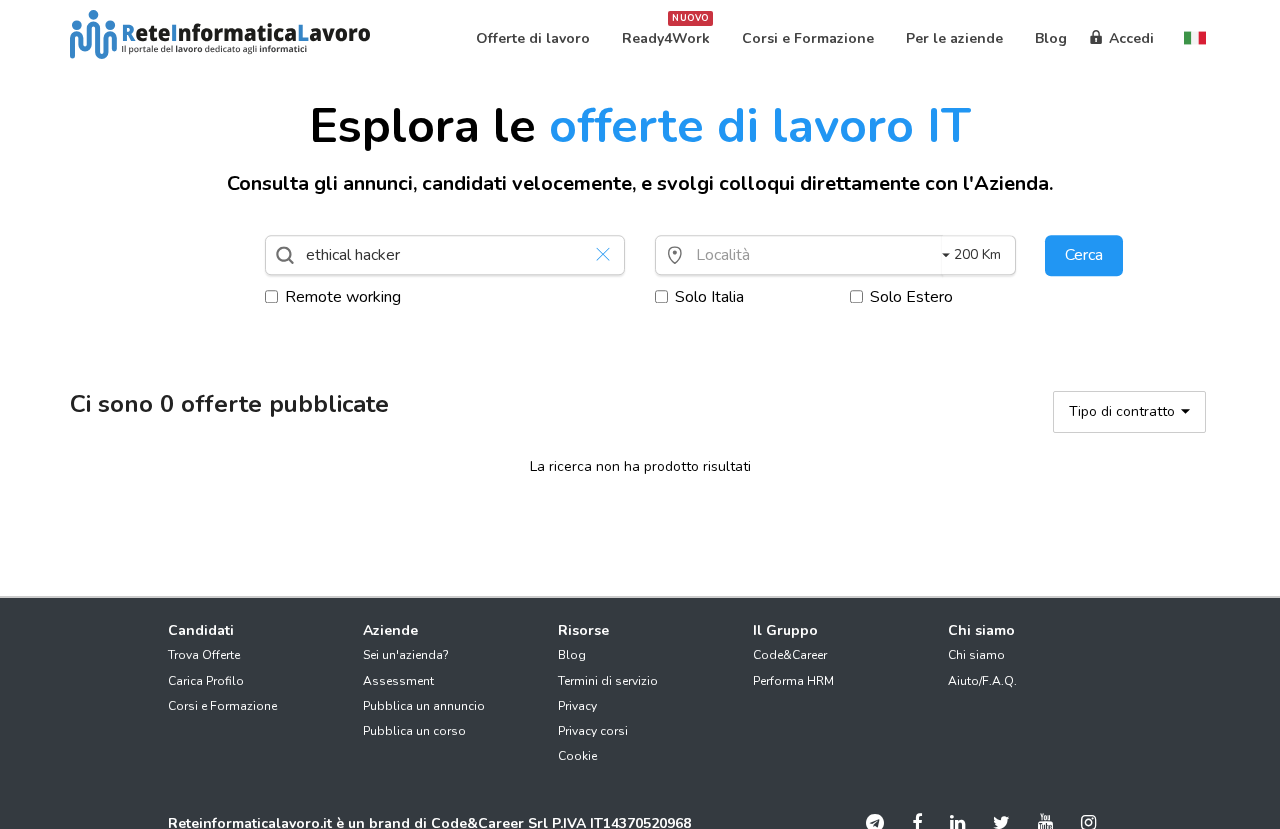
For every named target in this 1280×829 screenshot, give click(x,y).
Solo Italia (709, 297)
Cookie (577, 756)
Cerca (1084, 255)
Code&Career (790, 655)
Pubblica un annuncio (424, 706)
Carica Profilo (206, 681)
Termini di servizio (608, 681)
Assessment (398, 681)
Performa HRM (793, 681)
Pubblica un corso (414, 731)
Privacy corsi (593, 731)
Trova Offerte (204, 655)
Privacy (577, 706)
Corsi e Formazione (222, 706)
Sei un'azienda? (406, 655)
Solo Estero (911, 297)
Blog (572, 655)
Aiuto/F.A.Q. (982, 681)
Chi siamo (976, 655)
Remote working (343, 297)
